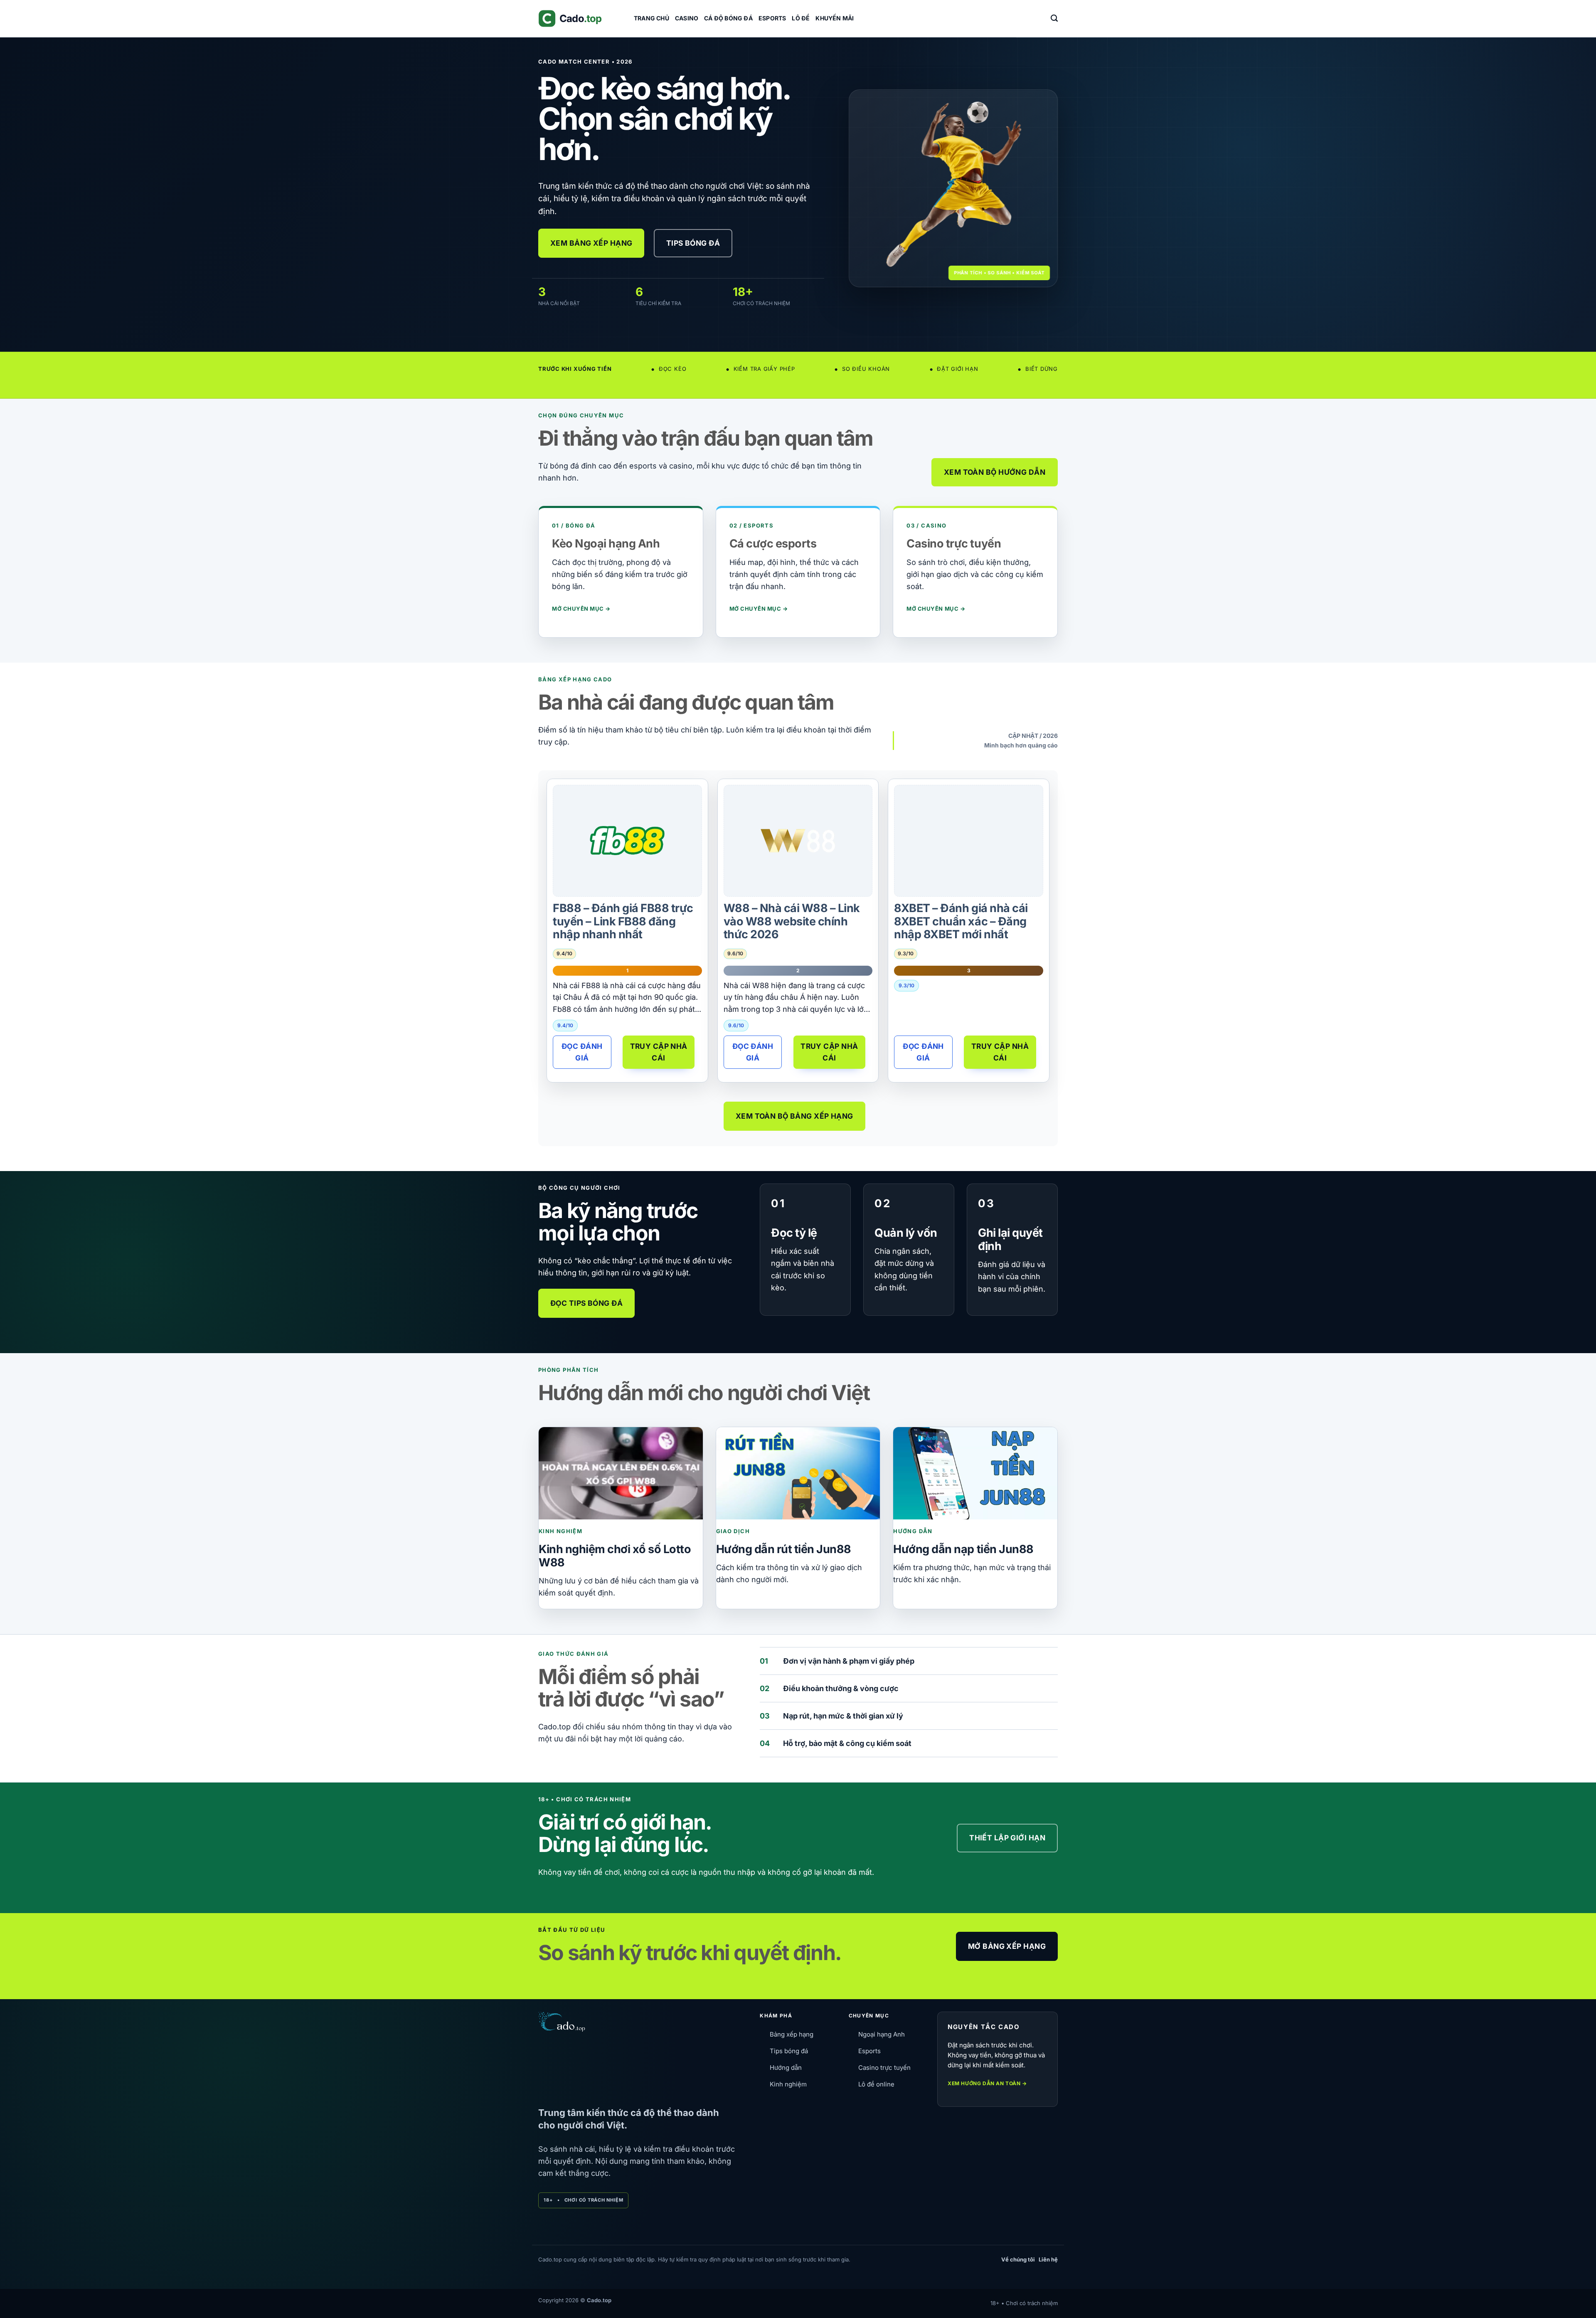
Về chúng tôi (1018, 2259)
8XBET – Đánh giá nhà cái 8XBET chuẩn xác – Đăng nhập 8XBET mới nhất (961, 921)
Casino (687, 18)
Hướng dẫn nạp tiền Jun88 (963, 1549)
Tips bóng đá (789, 2051)
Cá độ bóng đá (728, 18)
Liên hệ (1048, 2259)
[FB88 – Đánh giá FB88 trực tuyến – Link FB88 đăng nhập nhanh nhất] (627, 841)
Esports (772, 18)
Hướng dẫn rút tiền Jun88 (784, 1549)
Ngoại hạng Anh (882, 2034)
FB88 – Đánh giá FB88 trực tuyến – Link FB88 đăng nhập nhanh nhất (623, 921)
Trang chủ (651, 18)
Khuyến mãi (835, 18)
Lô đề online (876, 2084)
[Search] (1054, 18)
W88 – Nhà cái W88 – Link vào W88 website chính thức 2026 (792, 921)
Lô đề (801, 18)
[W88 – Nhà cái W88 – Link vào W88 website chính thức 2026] (798, 841)
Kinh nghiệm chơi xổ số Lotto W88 (615, 1556)
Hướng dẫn (786, 2068)
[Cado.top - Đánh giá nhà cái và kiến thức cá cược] (580, 18)
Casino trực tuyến (884, 2068)
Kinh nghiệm (788, 2084)
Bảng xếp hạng (792, 2034)
